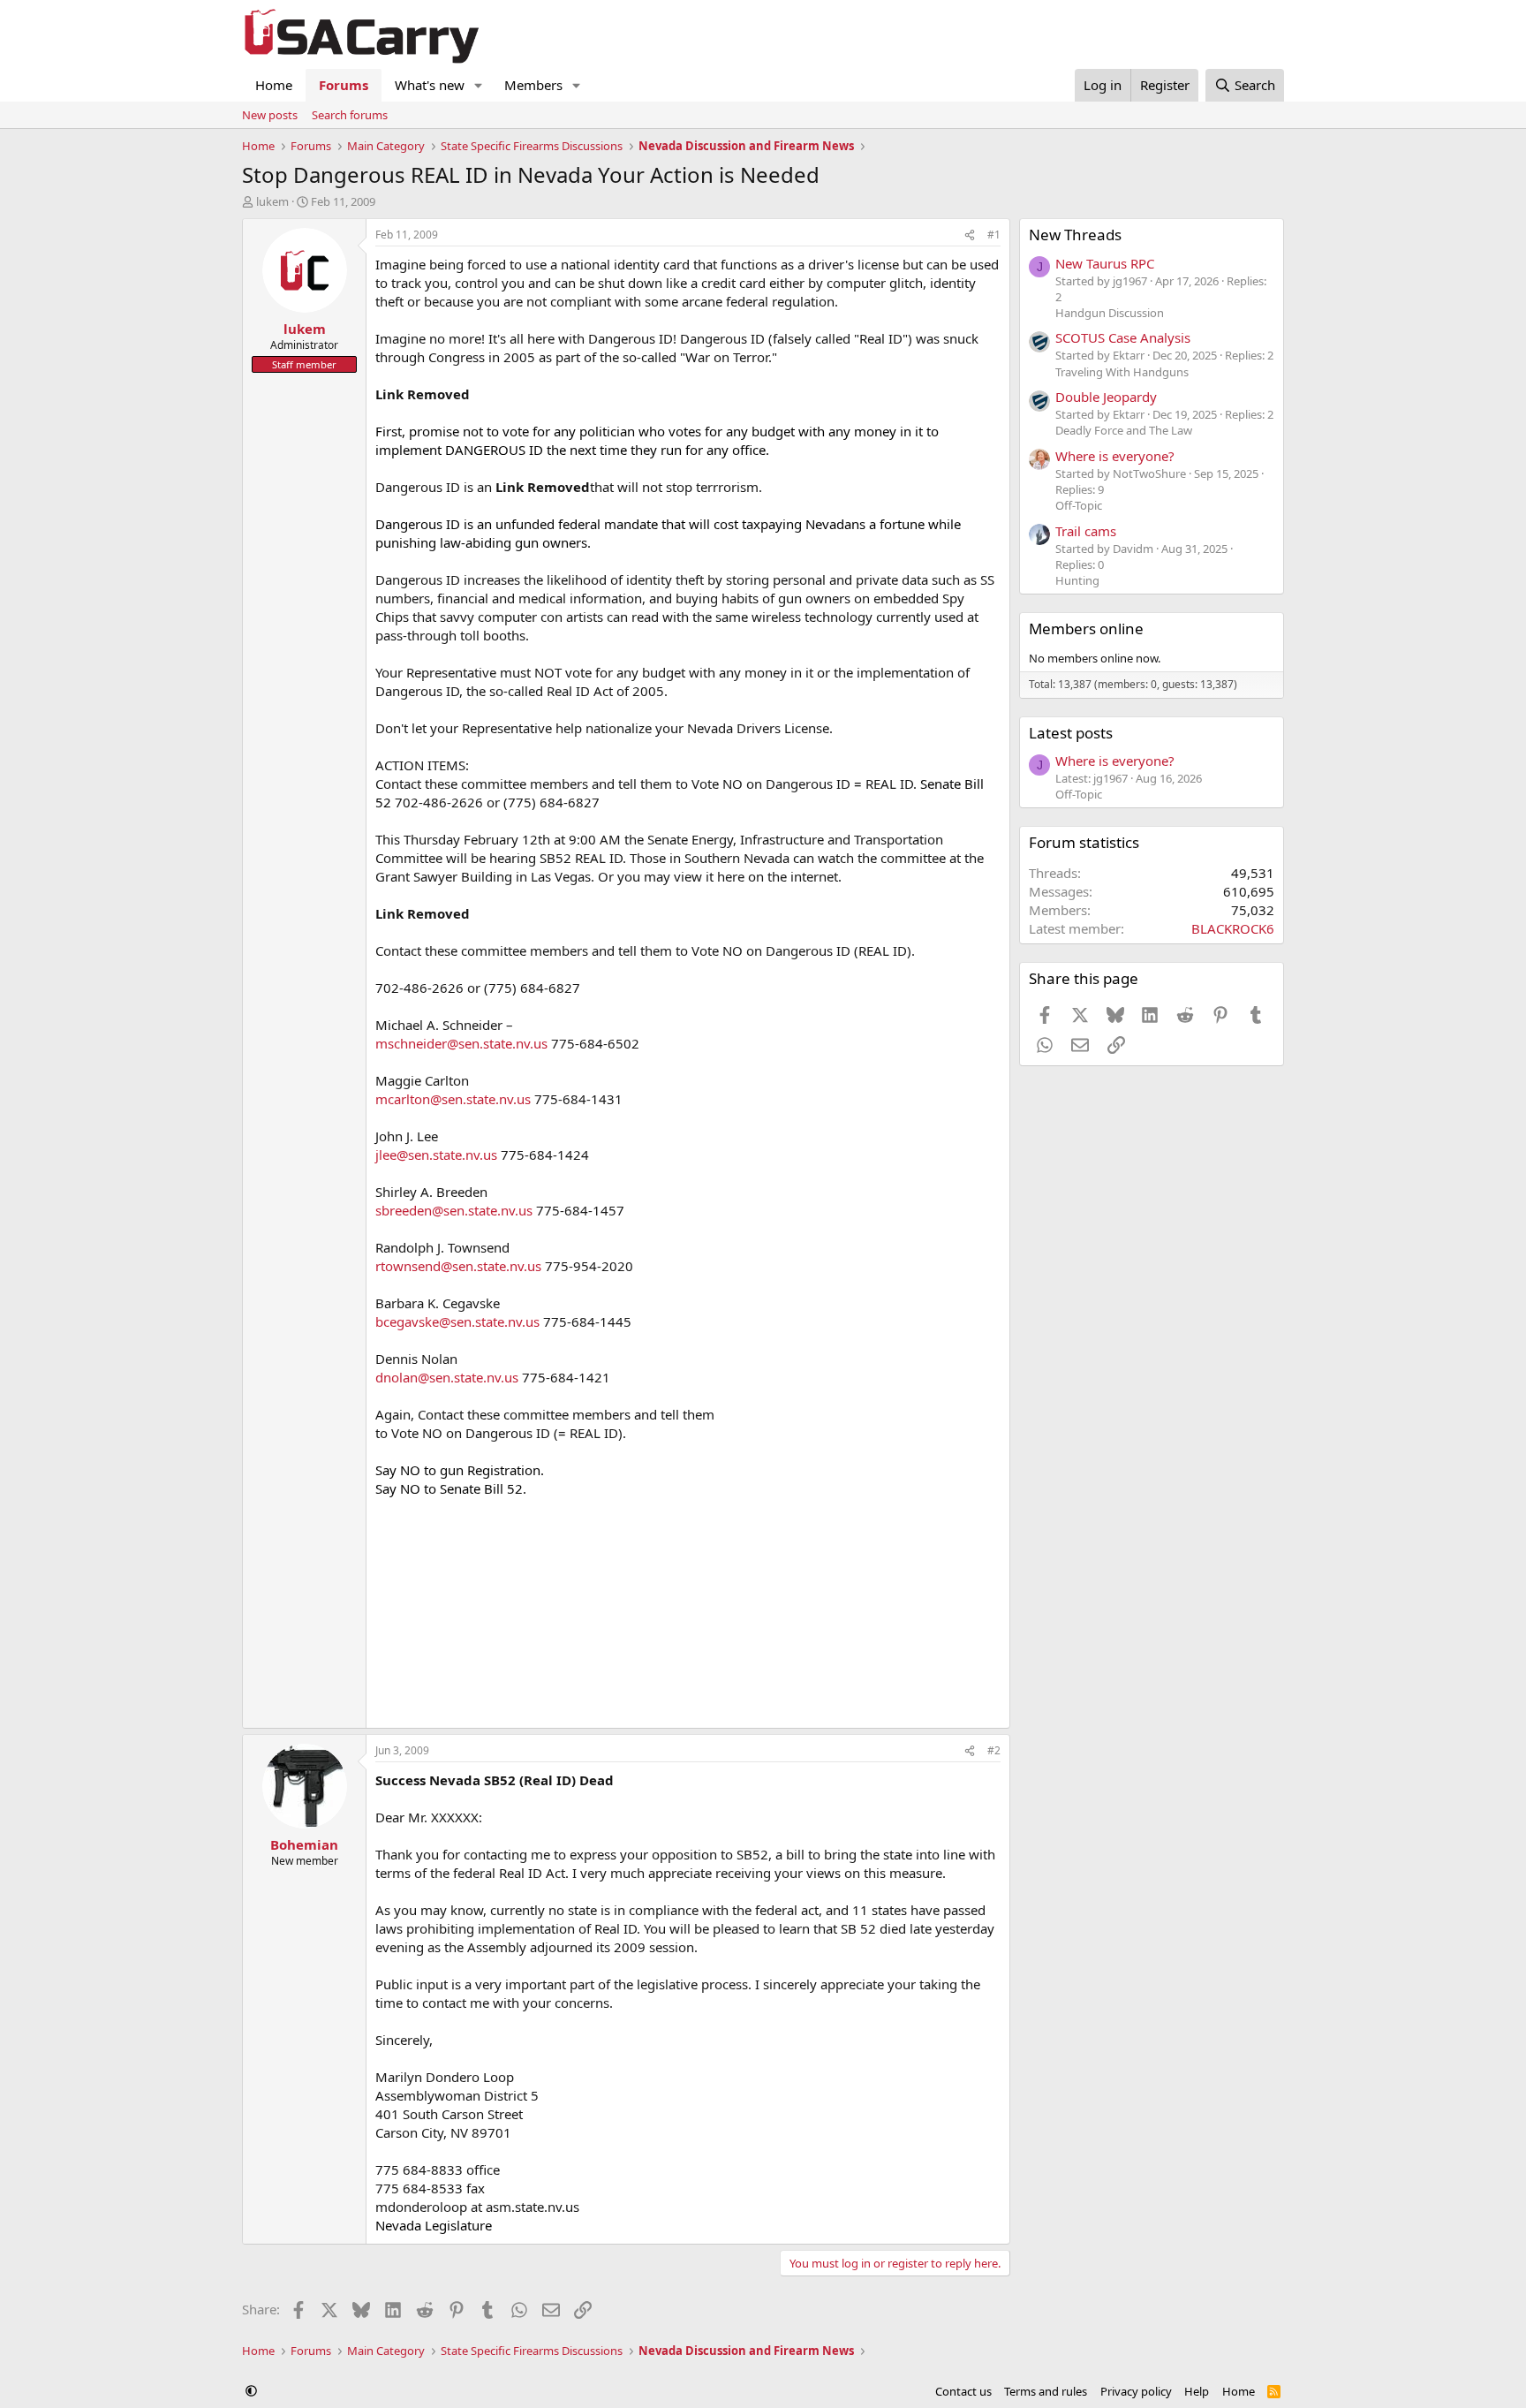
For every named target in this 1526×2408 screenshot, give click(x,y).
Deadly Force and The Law (1124, 430)
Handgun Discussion (1110, 313)
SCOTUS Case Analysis (1123, 337)
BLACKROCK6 (1233, 928)
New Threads (1075, 235)
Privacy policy (1136, 2391)
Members (533, 85)
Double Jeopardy (1106, 397)
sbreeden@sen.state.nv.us (454, 1210)
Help (1197, 2391)
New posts (270, 115)
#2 (994, 1750)
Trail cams (1086, 531)
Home (274, 85)
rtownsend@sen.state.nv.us (458, 1266)
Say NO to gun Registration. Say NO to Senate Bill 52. (460, 1479)
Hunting (1077, 580)
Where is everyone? (1115, 456)
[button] (479, 85)
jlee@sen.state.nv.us (436, 1155)
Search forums (350, 115)
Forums (344, 85)
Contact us (963, 2391)
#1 (994, 235)
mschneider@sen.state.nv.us (461, 1043)
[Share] (970, 235)
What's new (430, 85)
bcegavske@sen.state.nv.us (457, 1321)
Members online (1086, 629)
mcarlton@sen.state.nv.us (453, 1099)
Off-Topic (1079, 505)
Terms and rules (1046, 2391)
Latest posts (1071, 733)
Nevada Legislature (434, 2225)
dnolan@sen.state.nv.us (447, 1377)
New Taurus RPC (1105, 263)
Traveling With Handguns (1122, 372)
